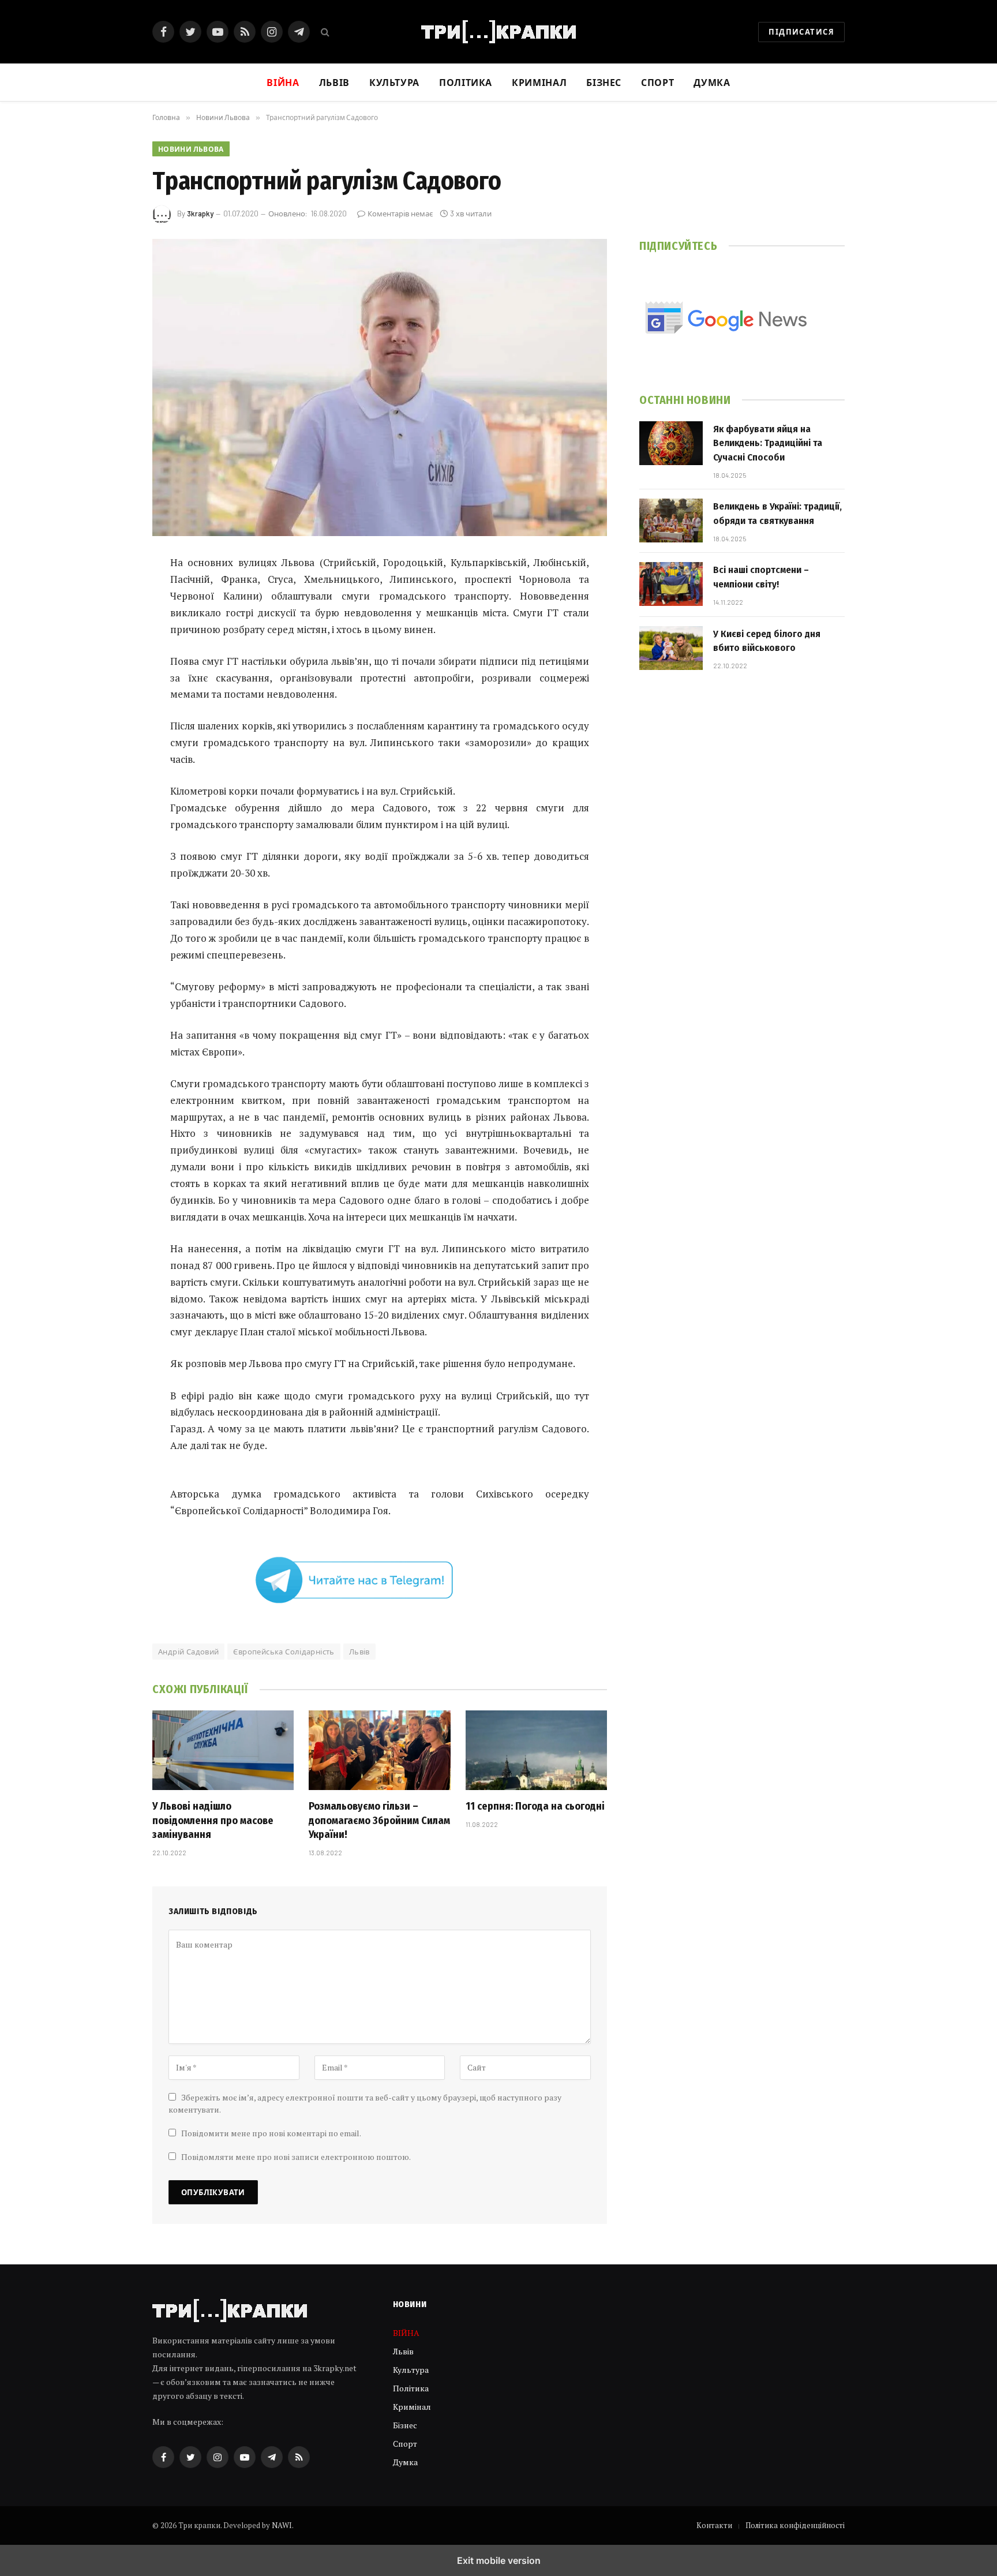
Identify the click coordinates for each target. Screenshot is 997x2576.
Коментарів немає (400, 214)
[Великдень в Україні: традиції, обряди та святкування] (671, 521)
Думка (712, 82)
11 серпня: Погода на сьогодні (535, 1806)
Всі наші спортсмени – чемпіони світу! (761, 577)
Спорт (657, 82)
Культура (394, 82)
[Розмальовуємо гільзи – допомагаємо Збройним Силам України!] (379, 1750)
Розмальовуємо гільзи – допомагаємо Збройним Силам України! (379, 1820)
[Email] (112, 710)
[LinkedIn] (112, 652)
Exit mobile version (499, 2560)
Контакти (714, 2525)
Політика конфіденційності (795, 2525)
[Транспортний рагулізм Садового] (380, 387)
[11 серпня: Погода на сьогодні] (536, 1750)
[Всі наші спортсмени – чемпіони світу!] (671, 584)
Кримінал (539, 82)
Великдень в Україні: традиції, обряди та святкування (777, 513)
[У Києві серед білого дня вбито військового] (671, 648)
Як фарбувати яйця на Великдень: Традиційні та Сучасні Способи (768, 443)
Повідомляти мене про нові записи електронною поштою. (296, 2157)
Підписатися (801, 32)
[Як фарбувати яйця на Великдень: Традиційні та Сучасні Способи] (671, 443)
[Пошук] (324, 32)
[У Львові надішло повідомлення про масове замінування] (223, 1750)
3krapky (200, 214)
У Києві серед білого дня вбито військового (767, 641)
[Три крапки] (498, 32)
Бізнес (604, 82)
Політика (466, 82)
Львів (334, 82)
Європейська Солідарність (284, 1652)
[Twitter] (112, 622)
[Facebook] (112, 593)
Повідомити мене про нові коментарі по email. (271, 2133)
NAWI (282, 2525)
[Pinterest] (112, 681)
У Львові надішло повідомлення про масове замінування (213, 1820)
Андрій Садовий (188, 1652)
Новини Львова (191, 149)
